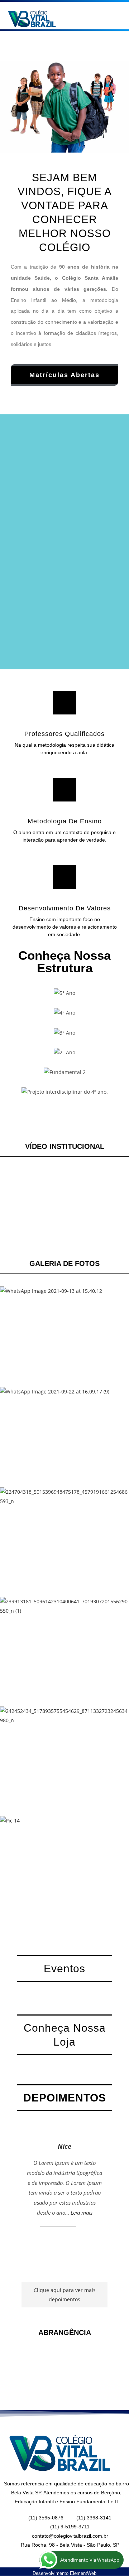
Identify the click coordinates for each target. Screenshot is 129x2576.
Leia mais (82, 2213)
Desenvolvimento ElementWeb (64, 2573)
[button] (97, 17)
